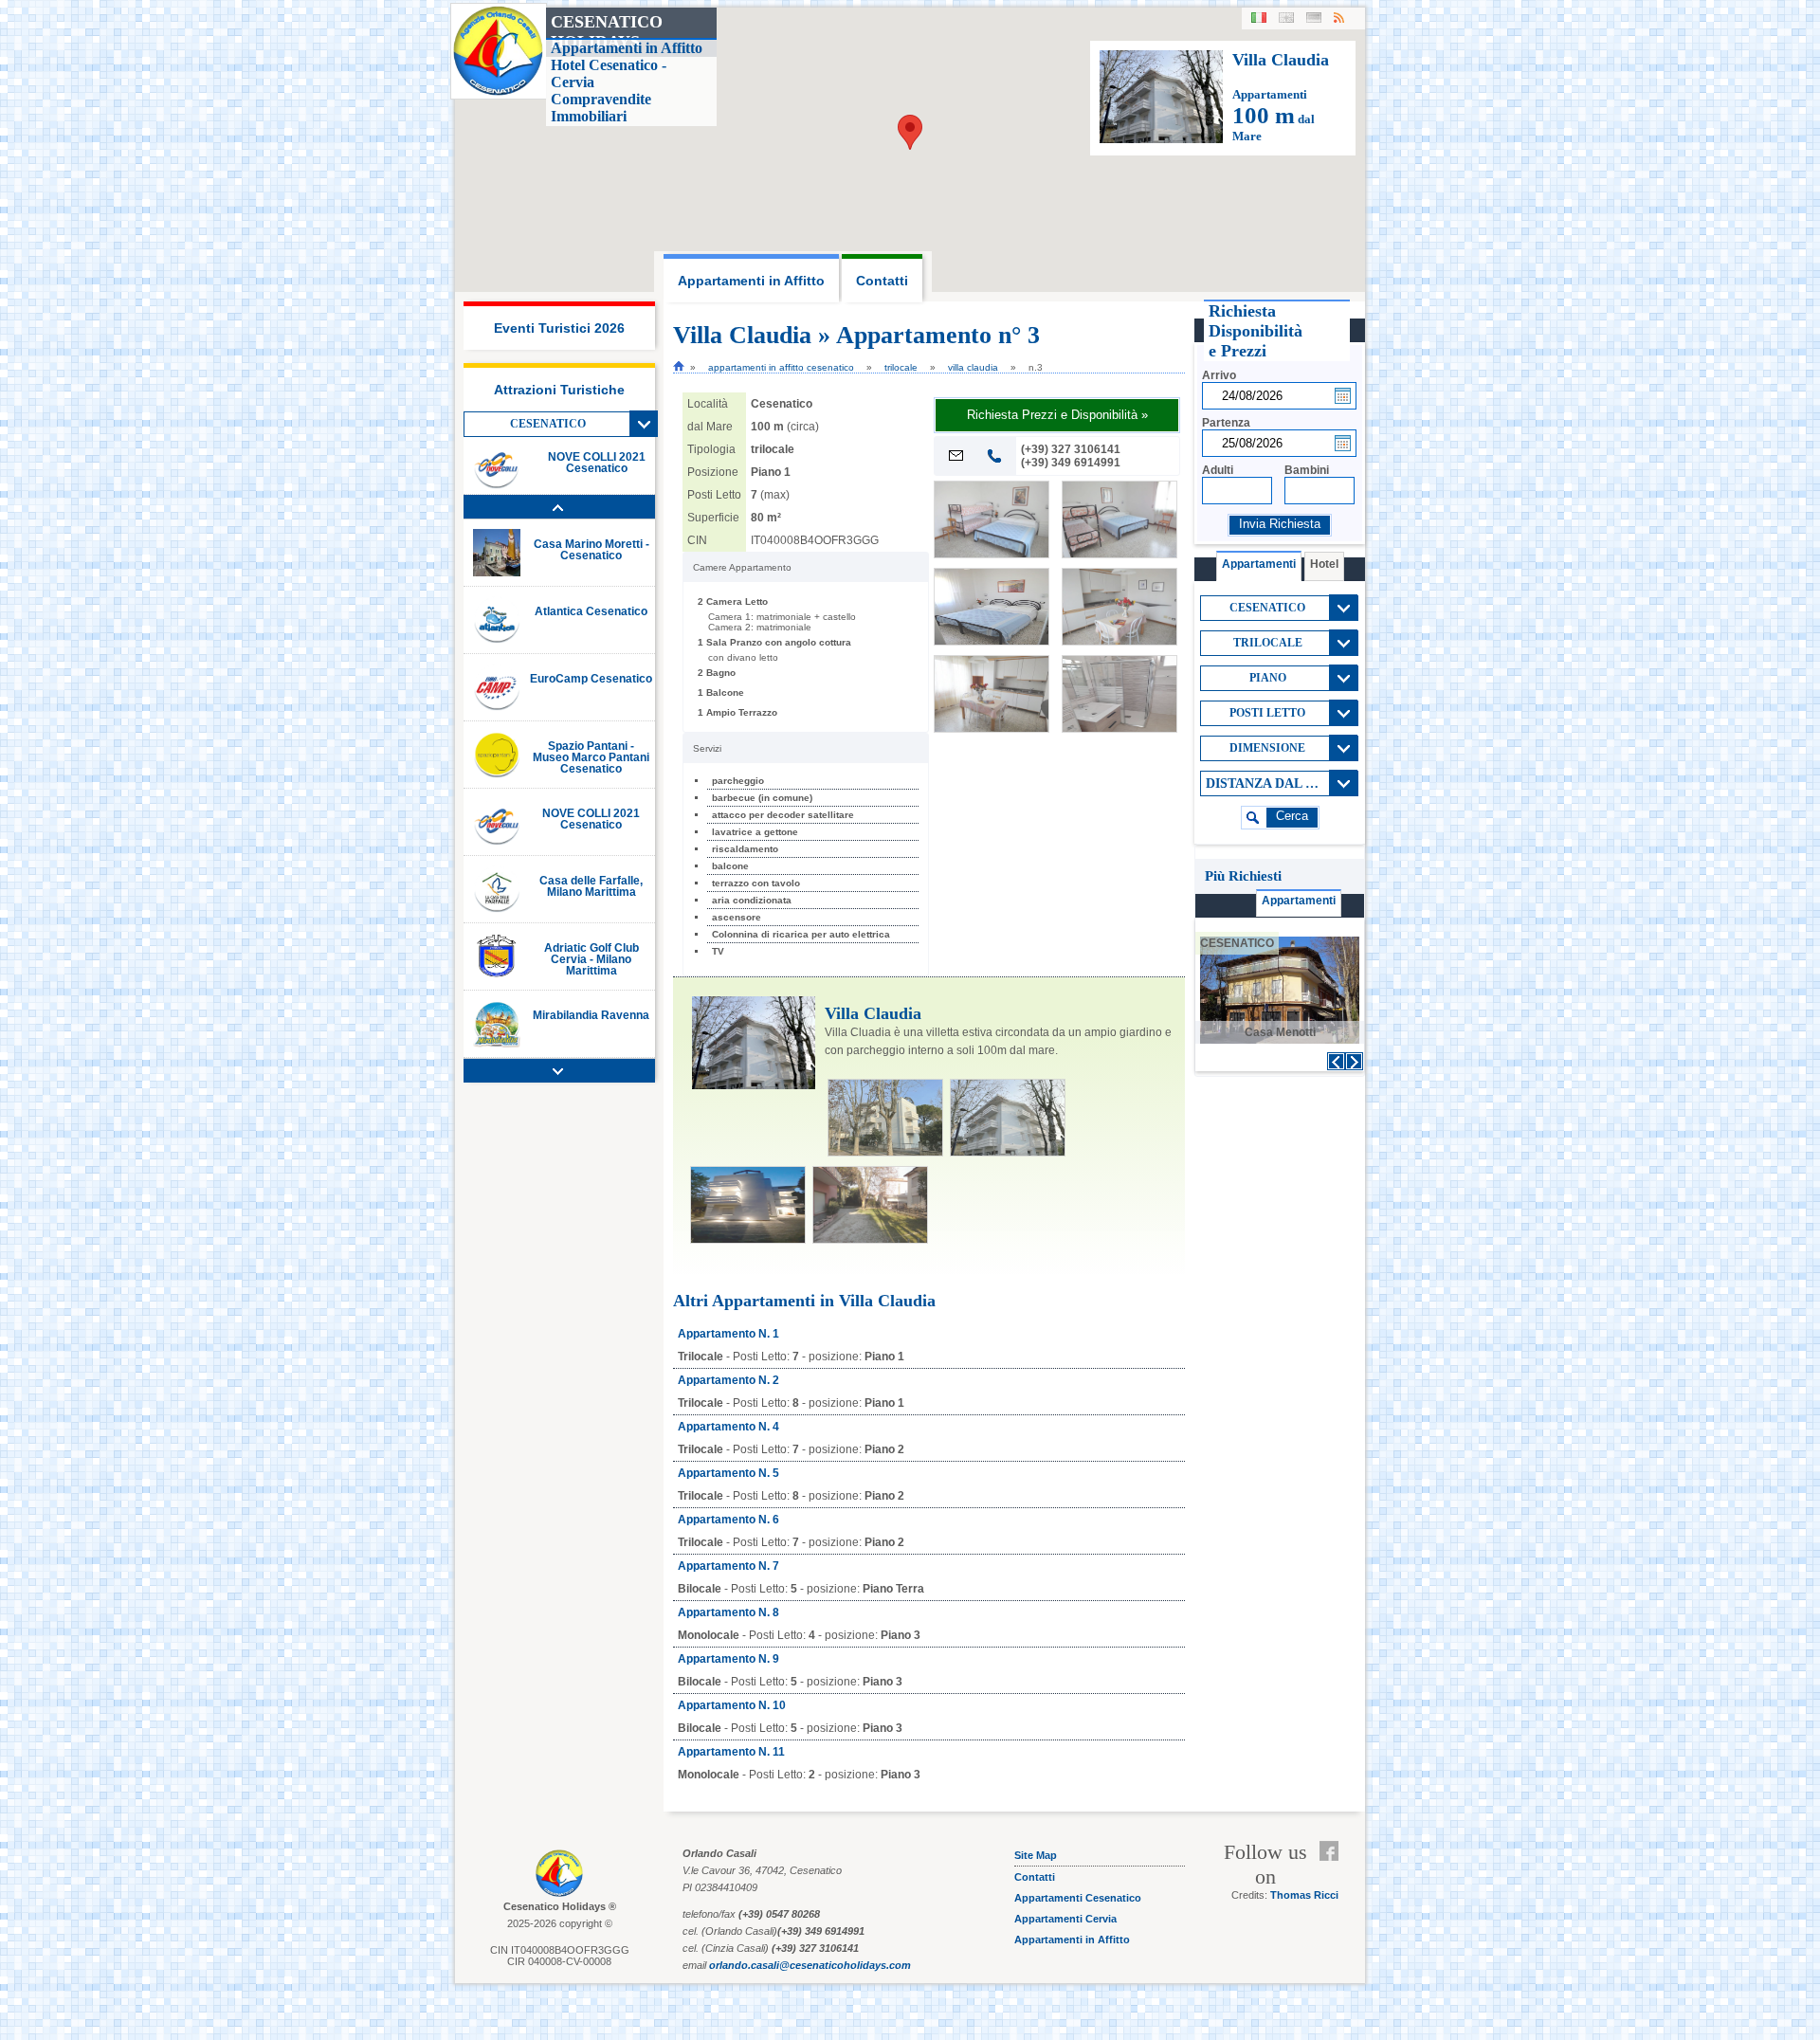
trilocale (901, 367)
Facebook (1333, 1851)
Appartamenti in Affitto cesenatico (781, 367)
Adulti (1218, 470)
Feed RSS (1333, 1874)
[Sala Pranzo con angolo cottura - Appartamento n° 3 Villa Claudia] (1119, 641)
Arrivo (1219, 375)
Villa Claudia (973, 367)
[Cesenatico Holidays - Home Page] (679, 366)
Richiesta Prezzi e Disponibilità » (1057, 415)
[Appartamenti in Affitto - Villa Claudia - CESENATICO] (1161, 139)
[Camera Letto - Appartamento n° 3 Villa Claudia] (992, 554)
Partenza (1226, 423)
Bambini (1307, 470)
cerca (1292, 816)
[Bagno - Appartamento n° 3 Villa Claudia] (1119, 728)
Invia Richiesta (1280, 524)
